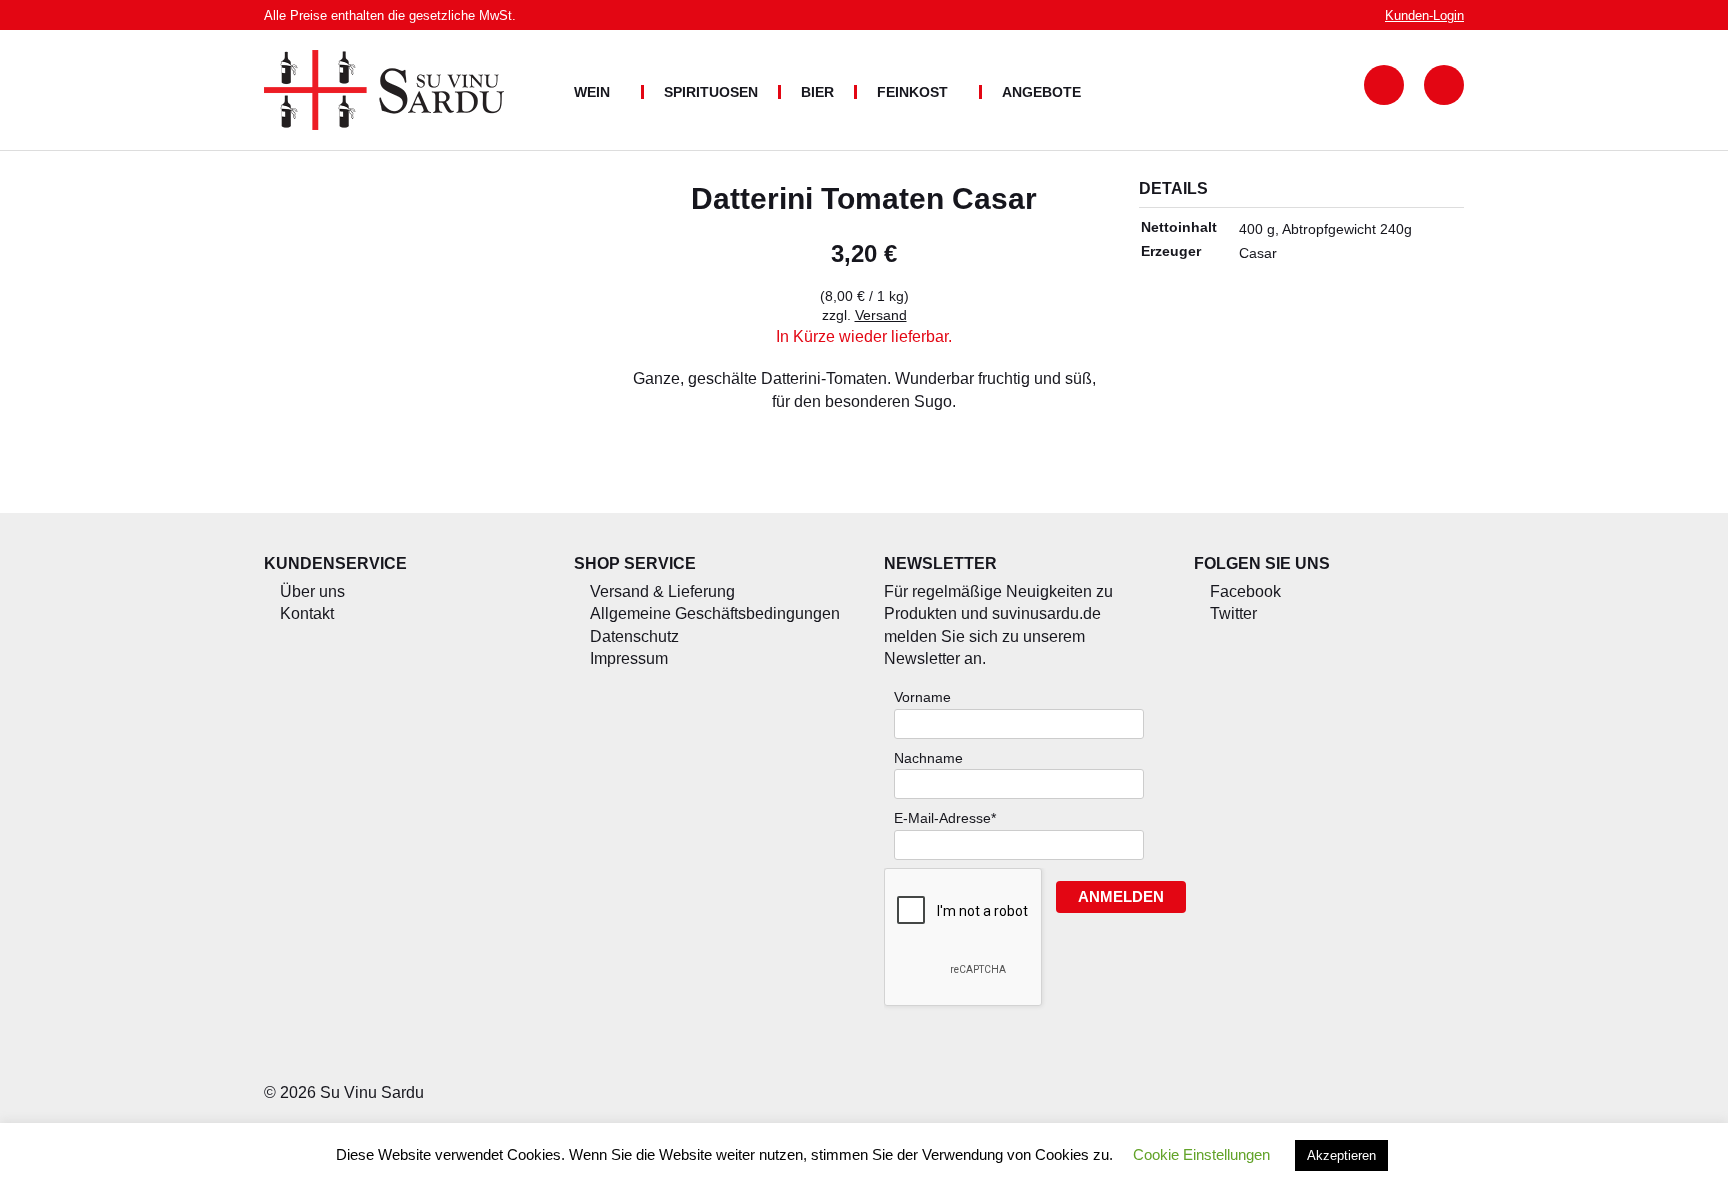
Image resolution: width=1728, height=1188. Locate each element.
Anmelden (1121, 896)
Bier (817, 92)
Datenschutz (634, 636)
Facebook (1245, 591)
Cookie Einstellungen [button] (1201, 1154)
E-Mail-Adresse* (945, 818)
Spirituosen (711, 92)
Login (1424, 15)
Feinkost (912, 92)
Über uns (312, 591)
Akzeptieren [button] (1341, 1155)
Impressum (629, 658)
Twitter (1233, 613)
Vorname (922, 697)
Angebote (1041, 92)
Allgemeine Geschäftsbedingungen (715, 613)
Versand (881, 315)
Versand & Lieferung (662, 591)
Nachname (928, 758)
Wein (592, 92)
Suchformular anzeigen (1384, 85)
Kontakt (307, 613)
